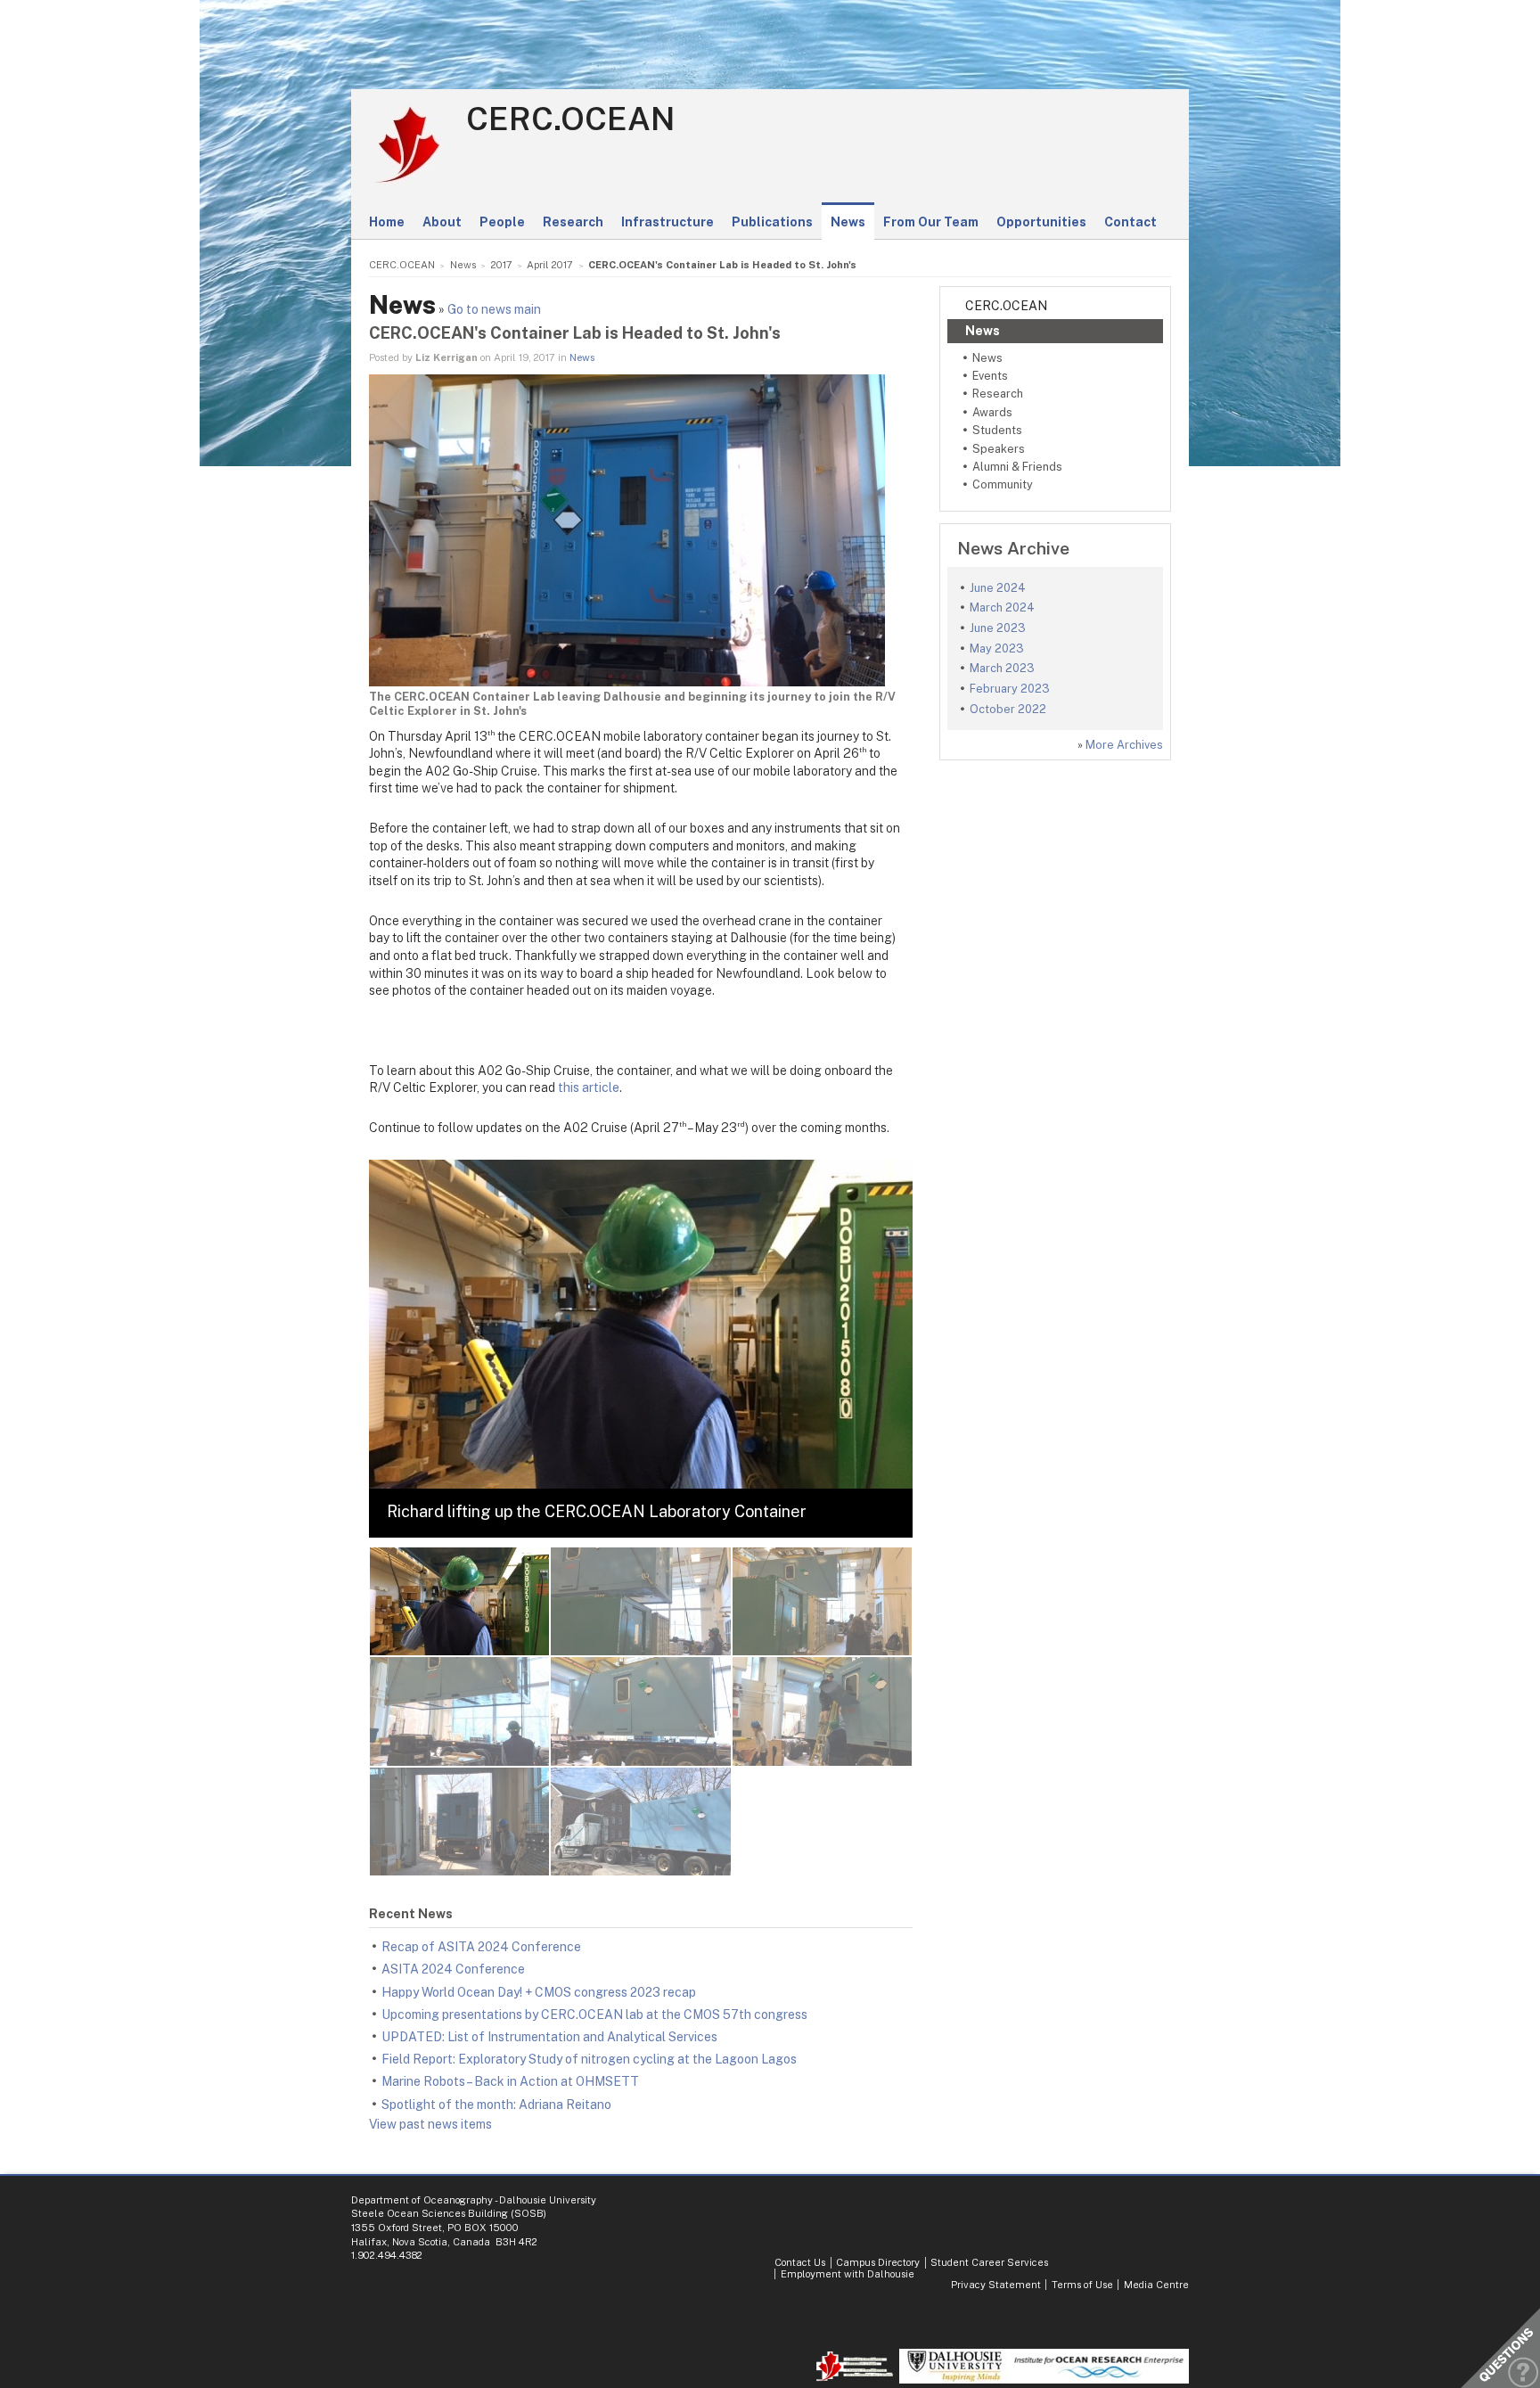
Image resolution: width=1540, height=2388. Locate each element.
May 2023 (997, 648)
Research (573, 222)
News (848, 222)
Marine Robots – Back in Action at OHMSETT (510, 2081)
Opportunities (1041, 222)
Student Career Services (989, 2262)
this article (589, 1087)
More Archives (1124, 745)
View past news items (430, 2124)
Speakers (999, 449)
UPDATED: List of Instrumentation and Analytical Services (549, 2037)
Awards (992, 412)
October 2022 (1008, 709)
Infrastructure (668, 222)
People (502, 222)
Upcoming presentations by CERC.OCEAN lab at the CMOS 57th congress (594, 2015)
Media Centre (1156, 2285)
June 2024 (998, 588)
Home (387, 222)
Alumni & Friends (1017, 467)
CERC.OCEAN (570, 119)
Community (1003, 484)
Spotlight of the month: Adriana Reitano (496, 2105)
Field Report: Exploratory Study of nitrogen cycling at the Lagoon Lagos (589, 2059)
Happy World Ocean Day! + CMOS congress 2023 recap (539, 1992)
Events (990, 376)
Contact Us (800, 2262)
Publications (772, 222)
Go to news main (494, 309)
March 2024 (1002, 607)
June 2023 (998, 628)
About (442, 222)
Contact (1130, 222)
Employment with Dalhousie (848, 2274)
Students (997, 430)
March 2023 (1002, 668)
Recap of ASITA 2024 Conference (481, 1947)
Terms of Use (1082, 2285)
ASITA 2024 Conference (453, 1969)
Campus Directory (878, 2262)
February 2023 (1010, 689)
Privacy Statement (996, 2285)
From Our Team (931, 222)
